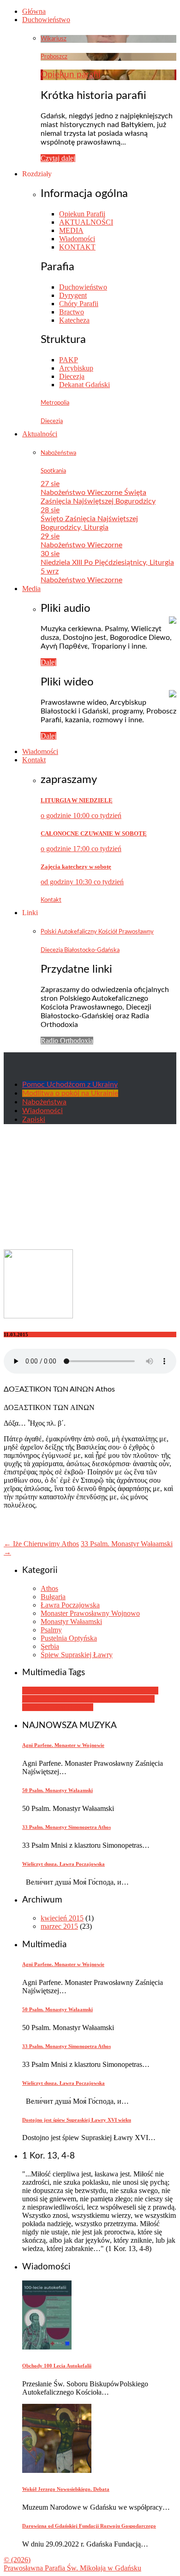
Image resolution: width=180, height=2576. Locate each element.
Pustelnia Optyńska (69, 1638)
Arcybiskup (76, 368)
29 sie (50, 536)
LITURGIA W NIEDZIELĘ (77, 800)
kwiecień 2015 (62, 1918)
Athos (49, 1588)
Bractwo (72, 312)
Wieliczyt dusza (102, 1699)
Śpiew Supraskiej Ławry (77, 1655)
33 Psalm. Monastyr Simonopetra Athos (66, 1827)
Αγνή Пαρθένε (72, 1707)
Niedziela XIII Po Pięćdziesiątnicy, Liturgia (107, 563)
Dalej (48, 662)
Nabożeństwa (58, 453)
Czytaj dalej (58, 158)
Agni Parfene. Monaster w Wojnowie (63, 1745)
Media (31, 589)
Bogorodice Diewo (104, 1691)
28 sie (50, 510)
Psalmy (51, 1630)
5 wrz (50, 571)
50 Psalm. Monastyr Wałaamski (57, 1790)
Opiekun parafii (71, 75)
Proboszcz (54, 57)
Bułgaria (53, 1597)
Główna (34, 11)
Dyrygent (73, 295)
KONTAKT (77, 247)
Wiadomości (77, 239)
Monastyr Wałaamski (71, 1622)
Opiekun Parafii (82, 214)
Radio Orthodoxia (67, 1041)
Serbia (50, 1646)
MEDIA (71, 230)
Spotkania (53, 471)
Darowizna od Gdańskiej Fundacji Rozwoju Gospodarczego (89, 2526)
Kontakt (34, 760)
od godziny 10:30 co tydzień (82, 882)
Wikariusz (54, 39)
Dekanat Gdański (84, 385)
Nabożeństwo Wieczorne (81, 545)
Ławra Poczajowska (70, 1605)
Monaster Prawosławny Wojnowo (90, 1613)
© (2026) (17, 2560)
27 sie (50, 484)
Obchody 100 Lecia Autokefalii (57, 2366)
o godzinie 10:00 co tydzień (81, 815)
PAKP (69, 360)
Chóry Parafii (79, 304)
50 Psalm (62, 1691)
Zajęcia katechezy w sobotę (76, 867)
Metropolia (55, 403)
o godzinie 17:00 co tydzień (81, 849)
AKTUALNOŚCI (86, 222)
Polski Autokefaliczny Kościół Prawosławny (97, 932)
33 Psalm (36, 1691)
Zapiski (34, 1120)
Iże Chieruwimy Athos (41, 1544)
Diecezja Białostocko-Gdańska (80, 950)
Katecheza (74, 320)
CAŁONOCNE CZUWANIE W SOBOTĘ (94, 833)
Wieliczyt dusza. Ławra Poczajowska (63, 1864)
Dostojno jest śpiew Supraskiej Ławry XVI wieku (77, 2120)
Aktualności (40, 434)
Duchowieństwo (46, 20)
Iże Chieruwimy (55, 1699)
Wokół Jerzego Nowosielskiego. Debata (66, 2489)
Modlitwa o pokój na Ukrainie (70, 1093)
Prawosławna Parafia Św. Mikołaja (72, 2568)
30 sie (50, 554)
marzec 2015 (59, 1926)
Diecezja (72, 376)
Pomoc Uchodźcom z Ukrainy (70, 1085)
